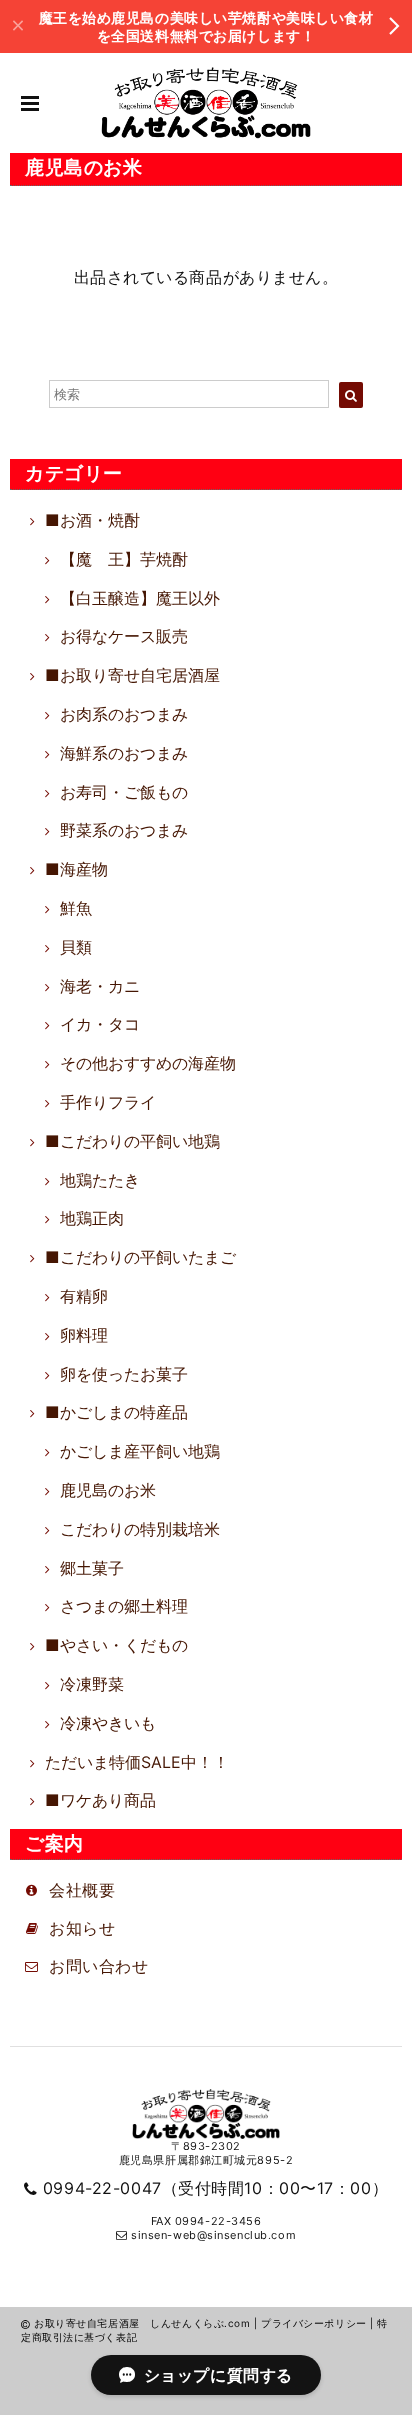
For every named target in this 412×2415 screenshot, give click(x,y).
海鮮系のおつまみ (124, 753)
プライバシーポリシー (314, 2323)
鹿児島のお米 (108, 1490)
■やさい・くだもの (116, 1645)
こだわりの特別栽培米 (140, 1529)
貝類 (76, 947)
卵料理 (84, 1335)
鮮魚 (76, 908)
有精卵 (84, 1296)
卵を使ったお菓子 (124, 1374)
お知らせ (90, 1928)
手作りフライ (108, 1102)
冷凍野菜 (92, 1684)
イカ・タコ (100, 1024)
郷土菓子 (92, 1568)
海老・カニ (100, 986)
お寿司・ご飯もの (124, 792)
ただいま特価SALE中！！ (137, 1762)
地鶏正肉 (92, 1218)
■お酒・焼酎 (92, 520)
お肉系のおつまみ (124, 714)
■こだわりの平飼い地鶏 (132, 1141)
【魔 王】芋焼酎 (124, 559)
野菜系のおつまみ (124, 830)
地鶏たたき (100, 1180)
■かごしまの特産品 (116, 1412)
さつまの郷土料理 (124, 1606)
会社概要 (82, 1890)
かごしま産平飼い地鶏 (140, 1451)
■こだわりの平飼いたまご (140, 1257)
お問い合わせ (98, 1966)
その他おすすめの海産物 (148, 1063)
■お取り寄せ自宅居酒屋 (132, 675)
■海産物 (76, 869)
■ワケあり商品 (100, 1800)
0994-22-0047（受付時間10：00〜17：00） (215, 2188)
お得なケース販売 (124, 636)
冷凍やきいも (108, 1723)
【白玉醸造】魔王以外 (140, 598)
